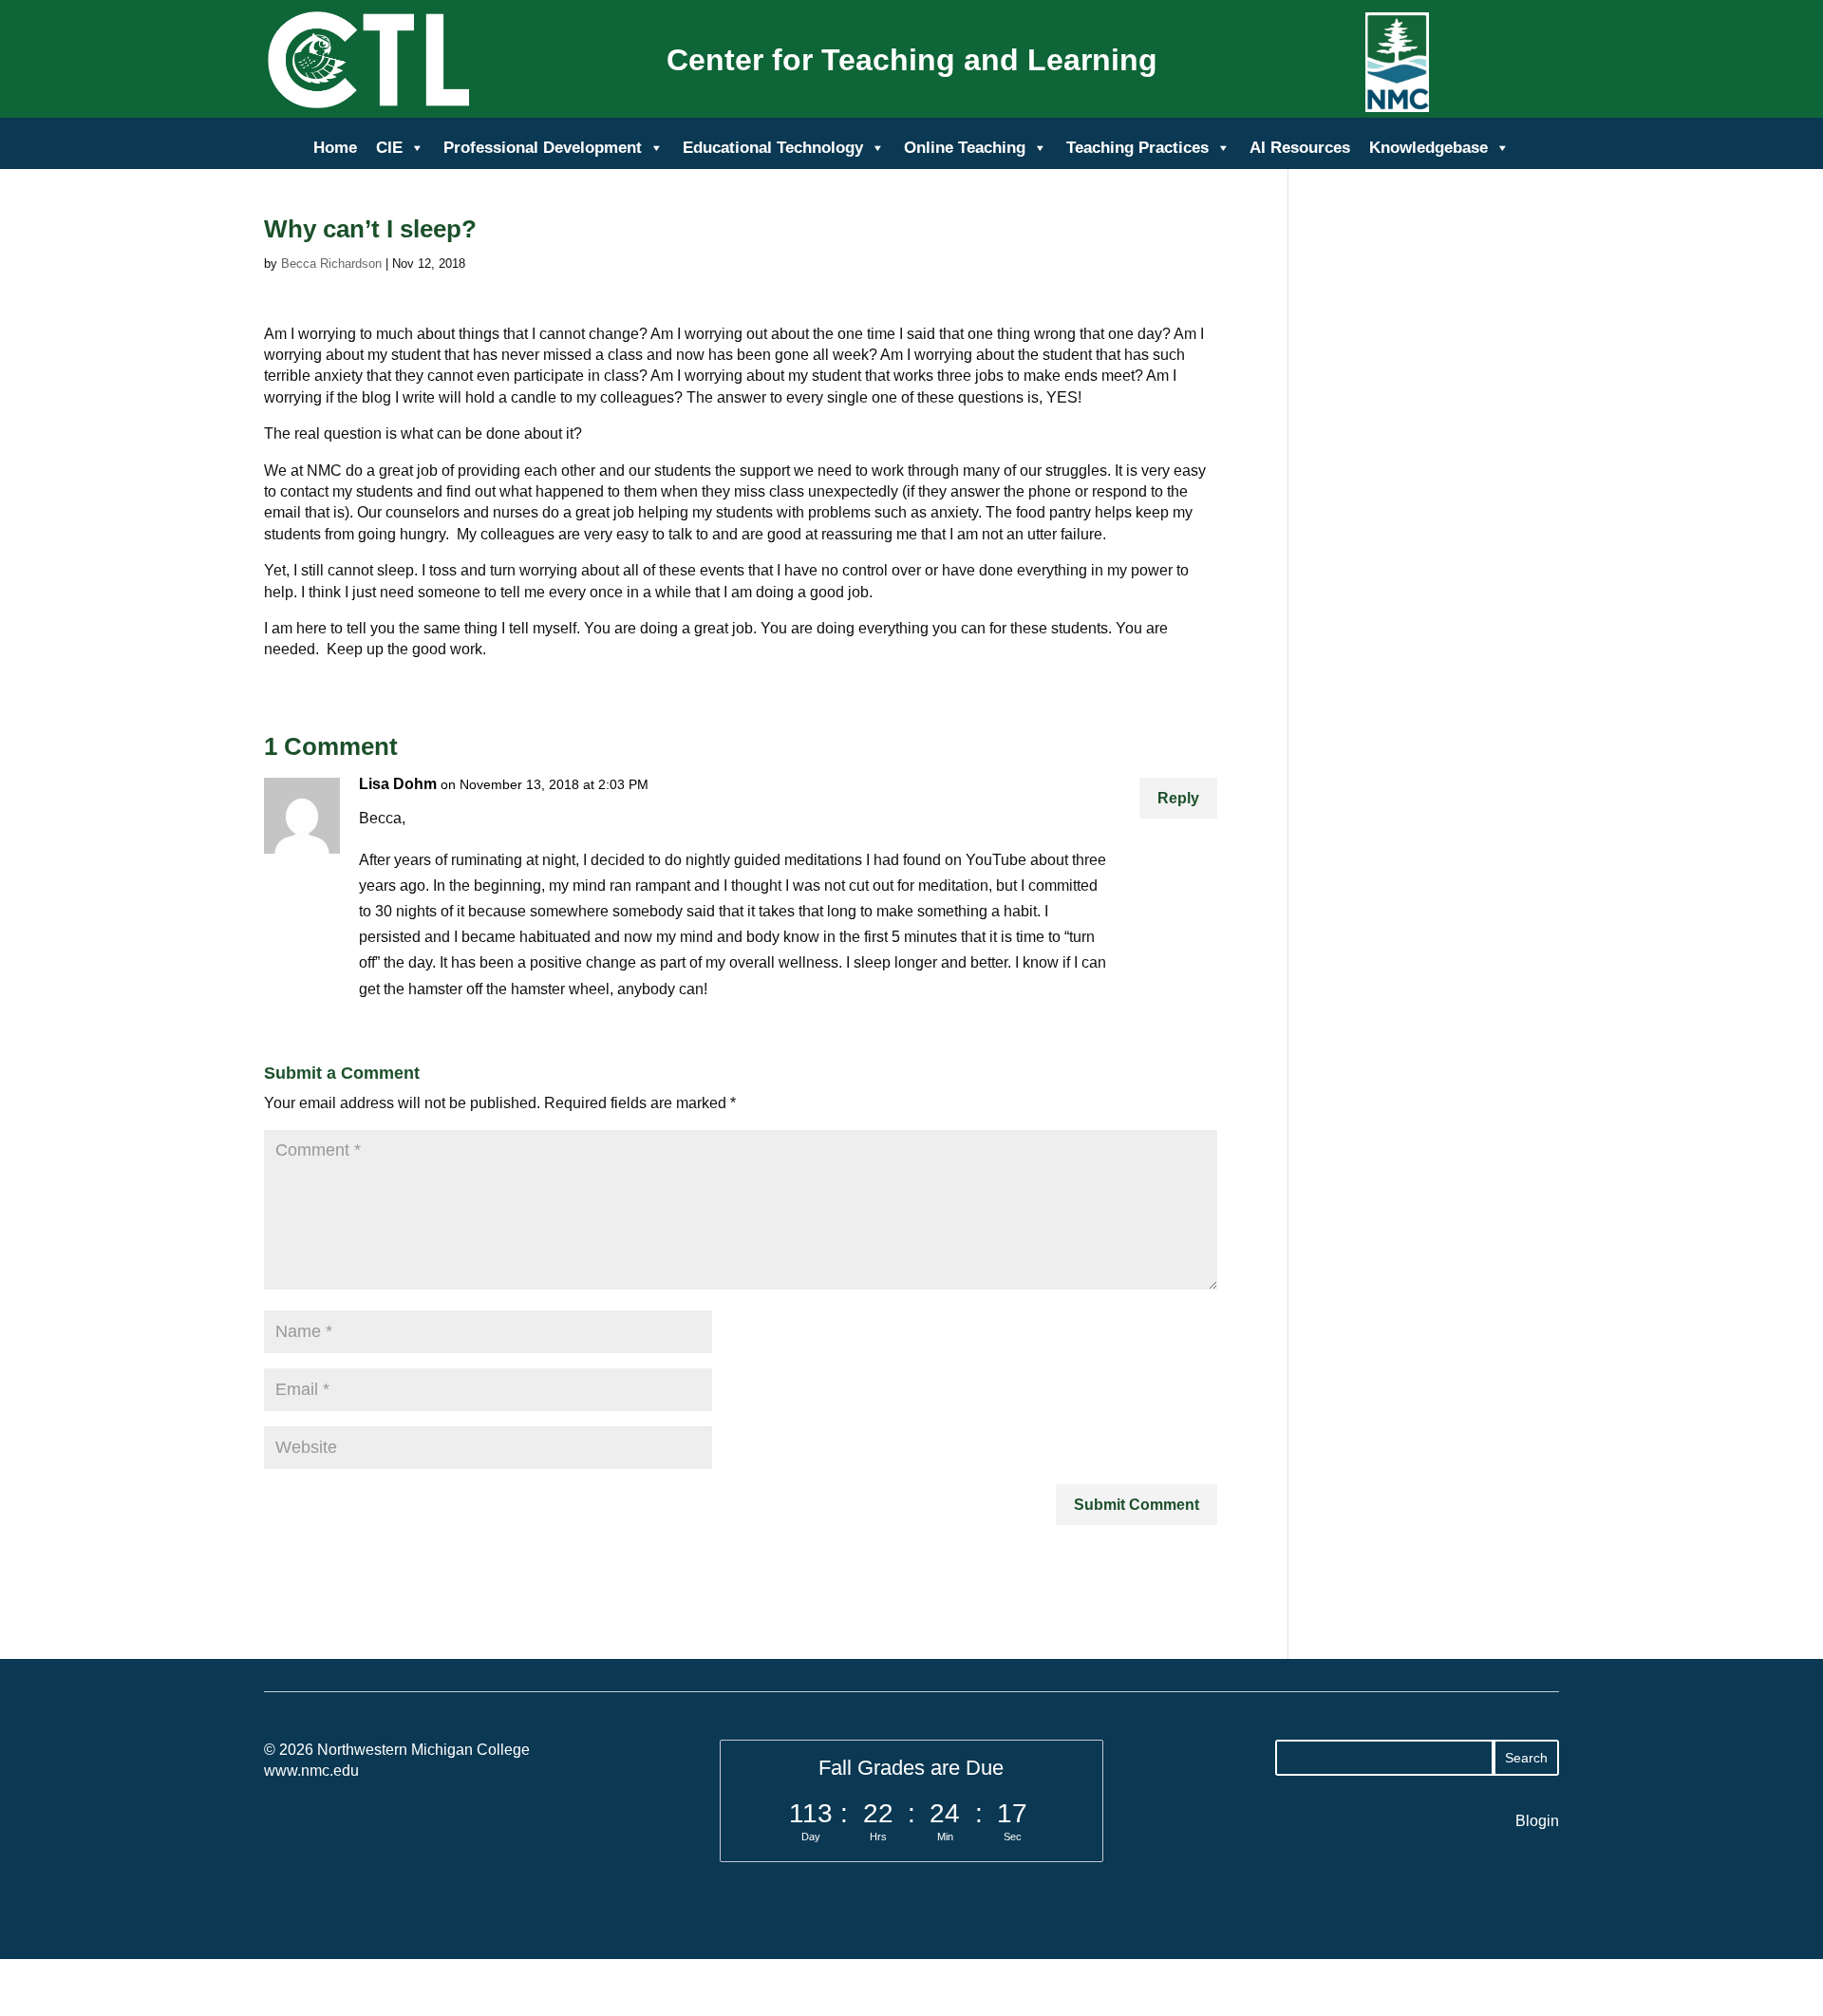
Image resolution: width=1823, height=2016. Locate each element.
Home (335, 148)
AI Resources (1300, 148)
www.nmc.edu (311, 1771)
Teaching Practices (1137, 148)
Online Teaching (965, 148)
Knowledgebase (1428, 148)
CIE (389, 148)
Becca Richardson (331, 264)
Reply (1178, 798)
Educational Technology (773, 148)
